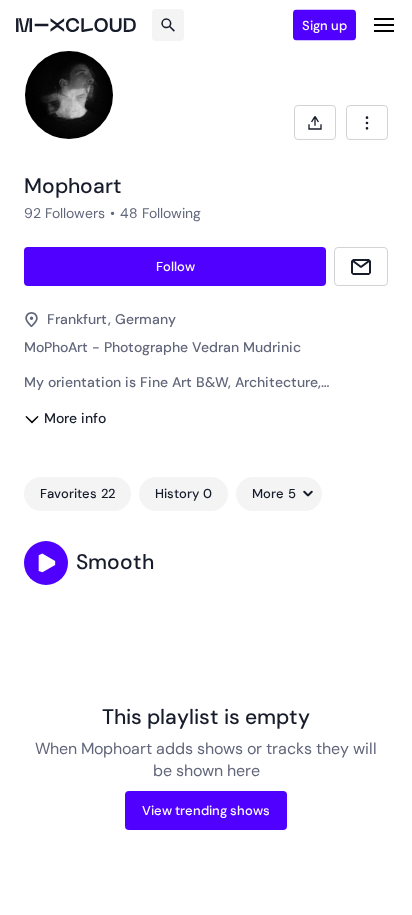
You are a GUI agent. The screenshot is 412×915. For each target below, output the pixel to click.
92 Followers (64, 213)
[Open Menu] (384, 25)
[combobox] (367, 122)
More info (75, 418)
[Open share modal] (315, 122)
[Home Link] (76, 25)
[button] (46, 563)
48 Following (160, 213)
